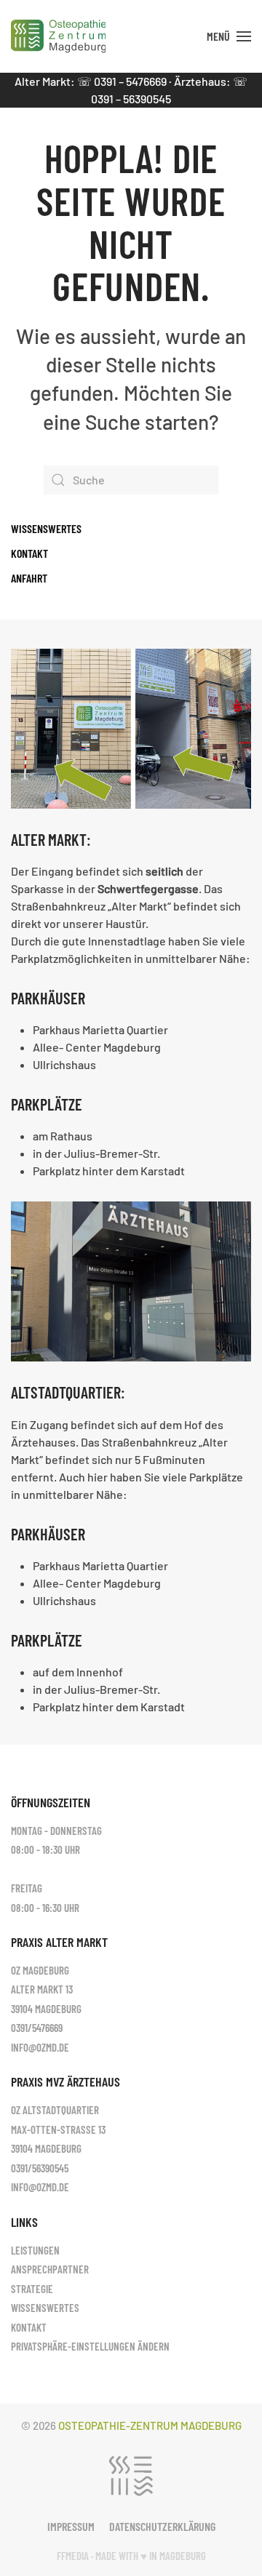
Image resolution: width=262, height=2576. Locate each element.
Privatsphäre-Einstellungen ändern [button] (90, 2346)
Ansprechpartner (50, 2269)
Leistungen (35, 2250)
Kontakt (29, 553)
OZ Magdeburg (40, 1970)
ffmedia (73, 2556)
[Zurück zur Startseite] (58, 36)
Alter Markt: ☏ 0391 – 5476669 (91, 81)
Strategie (32, 2289)
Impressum (71, 2526)
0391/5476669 (37, 2028)
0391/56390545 (40, 2168)
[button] (229, 36)
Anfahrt (29, 578)
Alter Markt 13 (42, 1989)
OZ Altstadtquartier (55, 2110)
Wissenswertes (46, 528)
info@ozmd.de (40, 2047)
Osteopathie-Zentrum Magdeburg (150, 2425)
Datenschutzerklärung (162, 2526)
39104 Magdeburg (46, 2009)
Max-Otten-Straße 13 (58, 2129)
